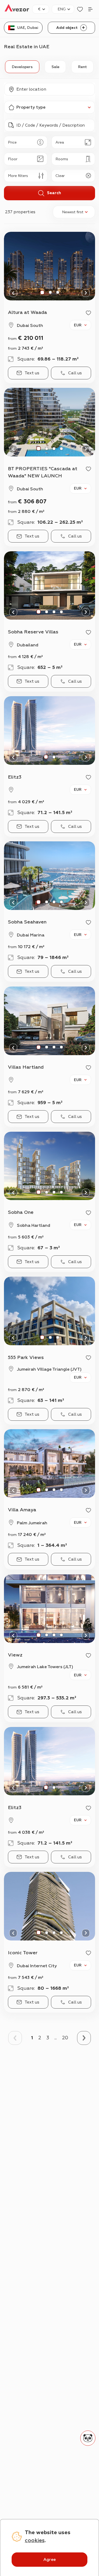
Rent (82, 67)
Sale (55, 67)
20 (65, 2038)
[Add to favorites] (88, 313)
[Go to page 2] (84, 2038)
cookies (35, 2540)
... (56, 2038)
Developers (22, 67)
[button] (49, 89)
